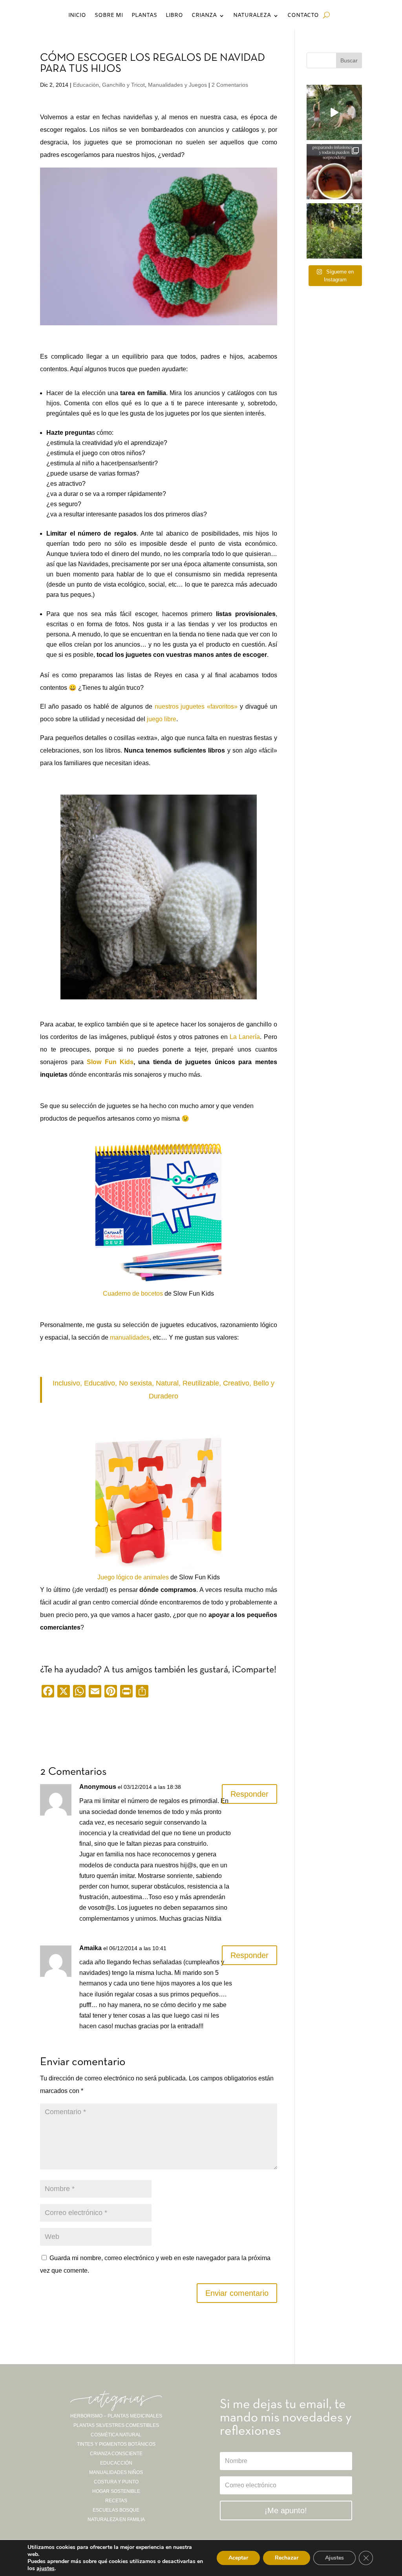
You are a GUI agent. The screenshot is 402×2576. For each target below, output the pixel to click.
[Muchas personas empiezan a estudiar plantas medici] (334, 172)
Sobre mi (109, 16)
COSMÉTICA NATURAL (116, 2435)
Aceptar (238, 2558)
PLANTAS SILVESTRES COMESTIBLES (116, 2425)
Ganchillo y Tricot (123, 85)
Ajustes (334, 2558)
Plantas (144, 16)
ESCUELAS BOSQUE (116, 2510)
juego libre (161, 719)
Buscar (349, 60)
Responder (249, 1794)
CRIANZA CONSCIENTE (116, 2454)
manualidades (130, 1337)
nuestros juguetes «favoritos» (196, 706)
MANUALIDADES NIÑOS (116, 2472)
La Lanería (245, 1037)
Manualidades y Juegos (177, 85)
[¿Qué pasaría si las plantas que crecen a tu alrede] (334, 112)
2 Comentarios (230, 85)
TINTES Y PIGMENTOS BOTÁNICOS (116, 2444)
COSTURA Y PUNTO (116, 2482)
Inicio (77, 16)
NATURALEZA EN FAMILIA (116, 2519)
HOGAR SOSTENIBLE (116, 2491)
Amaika (90, 1948)
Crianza (204, 16)
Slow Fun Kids (110, 1062)
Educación (86, 85)
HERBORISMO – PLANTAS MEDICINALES (116, 2416)
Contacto (303, 16)
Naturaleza (252, 16)
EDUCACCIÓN (116, 2463)
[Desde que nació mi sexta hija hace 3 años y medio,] (334, 231)
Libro (174, 16)
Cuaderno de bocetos (133, 1293)
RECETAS (116, 2501)
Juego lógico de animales (133, 1577)
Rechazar (287, 2558)
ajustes (46, 2569)
